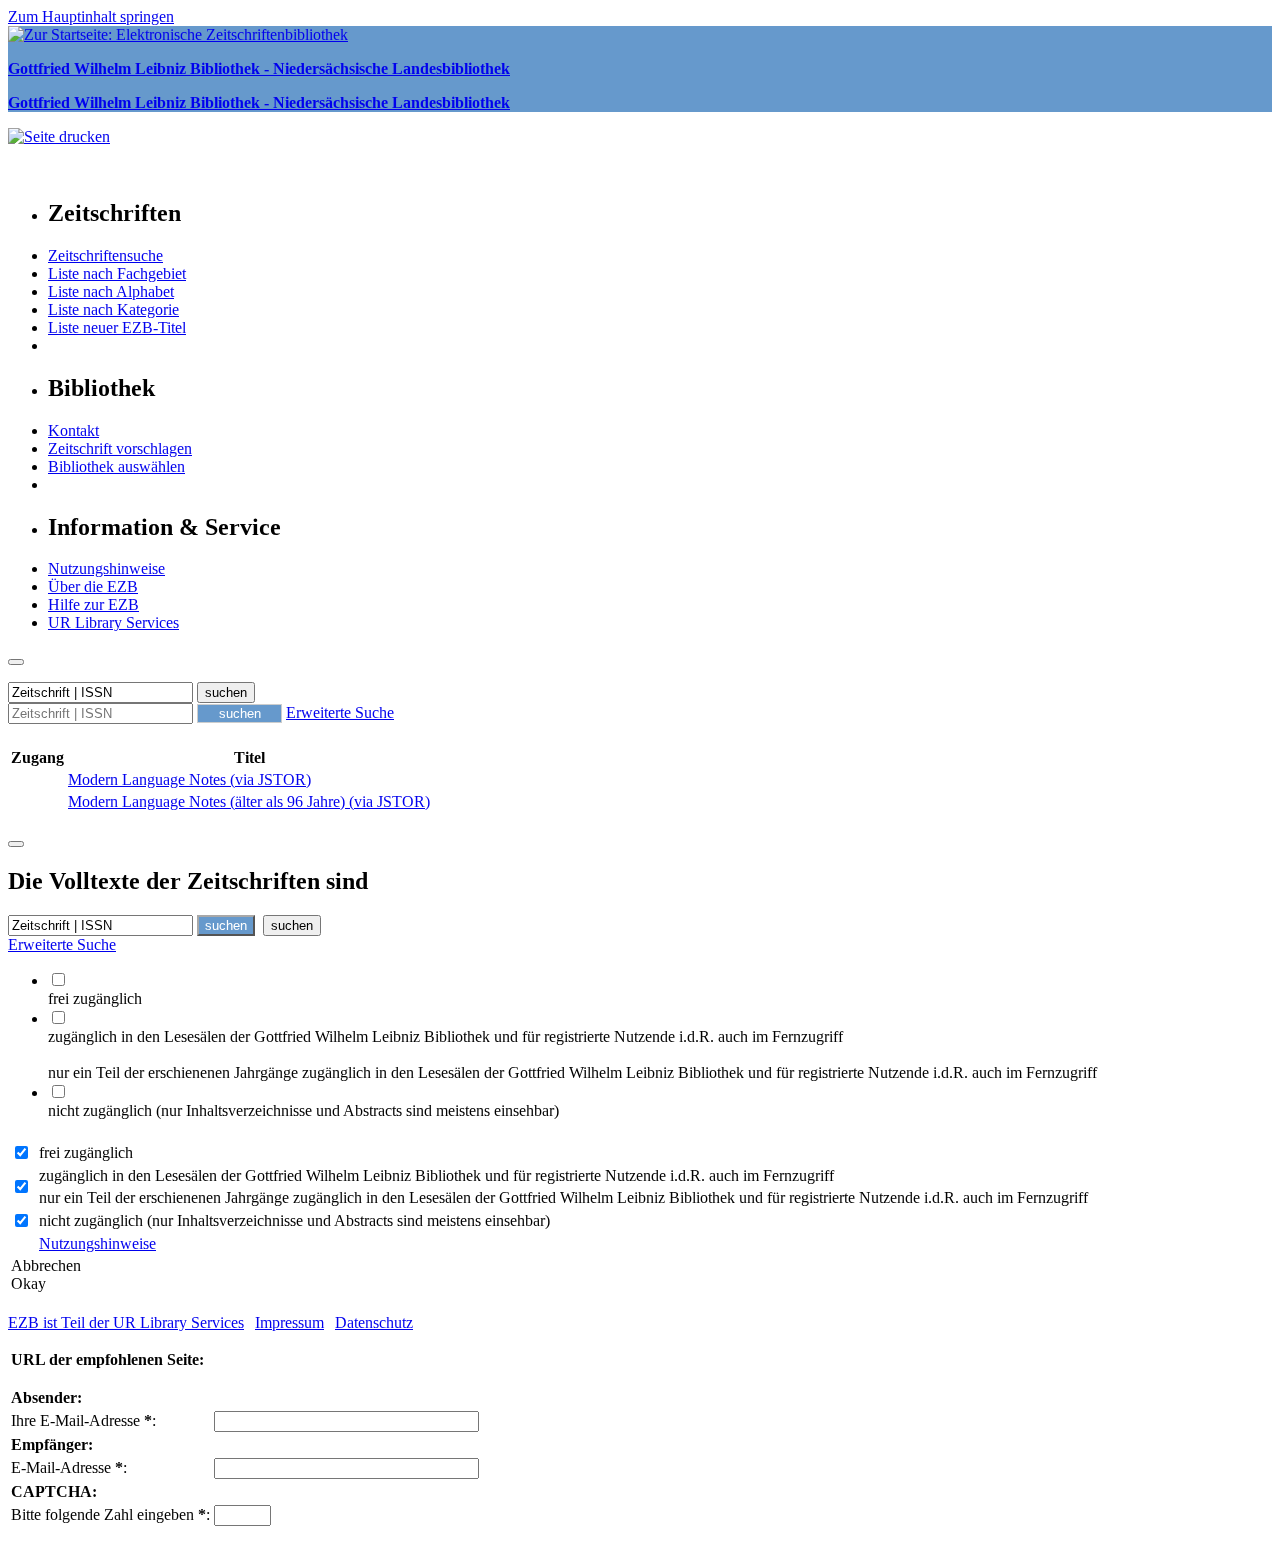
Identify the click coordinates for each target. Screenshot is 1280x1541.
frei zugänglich (86, 1152)
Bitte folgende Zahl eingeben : (110, 1514)
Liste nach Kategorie (113, 309)
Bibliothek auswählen (116, 466)
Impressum (289, 1322)
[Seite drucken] (59, 136)
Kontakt (73, 430)
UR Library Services (113, 622)
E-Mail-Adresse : (69, 1467)
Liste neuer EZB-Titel (117, 327)
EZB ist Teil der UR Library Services (126, 1322)
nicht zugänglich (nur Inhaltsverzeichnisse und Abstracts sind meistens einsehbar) (294, 1220)
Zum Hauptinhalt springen (91, 16)
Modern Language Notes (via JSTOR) (189, 779)
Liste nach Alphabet (111, 291)
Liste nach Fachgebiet (117, 273)
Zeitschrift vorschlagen (120, 448)
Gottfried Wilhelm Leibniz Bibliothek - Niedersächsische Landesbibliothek (259, 68)
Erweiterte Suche (340, 712)
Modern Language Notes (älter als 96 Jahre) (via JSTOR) (249, 801)
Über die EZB (93, 586)
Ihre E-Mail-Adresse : (83, 1420)
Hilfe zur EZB (93, 604)
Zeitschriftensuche (105, 255)
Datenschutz (374, 1322)
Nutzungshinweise (106, 568)
